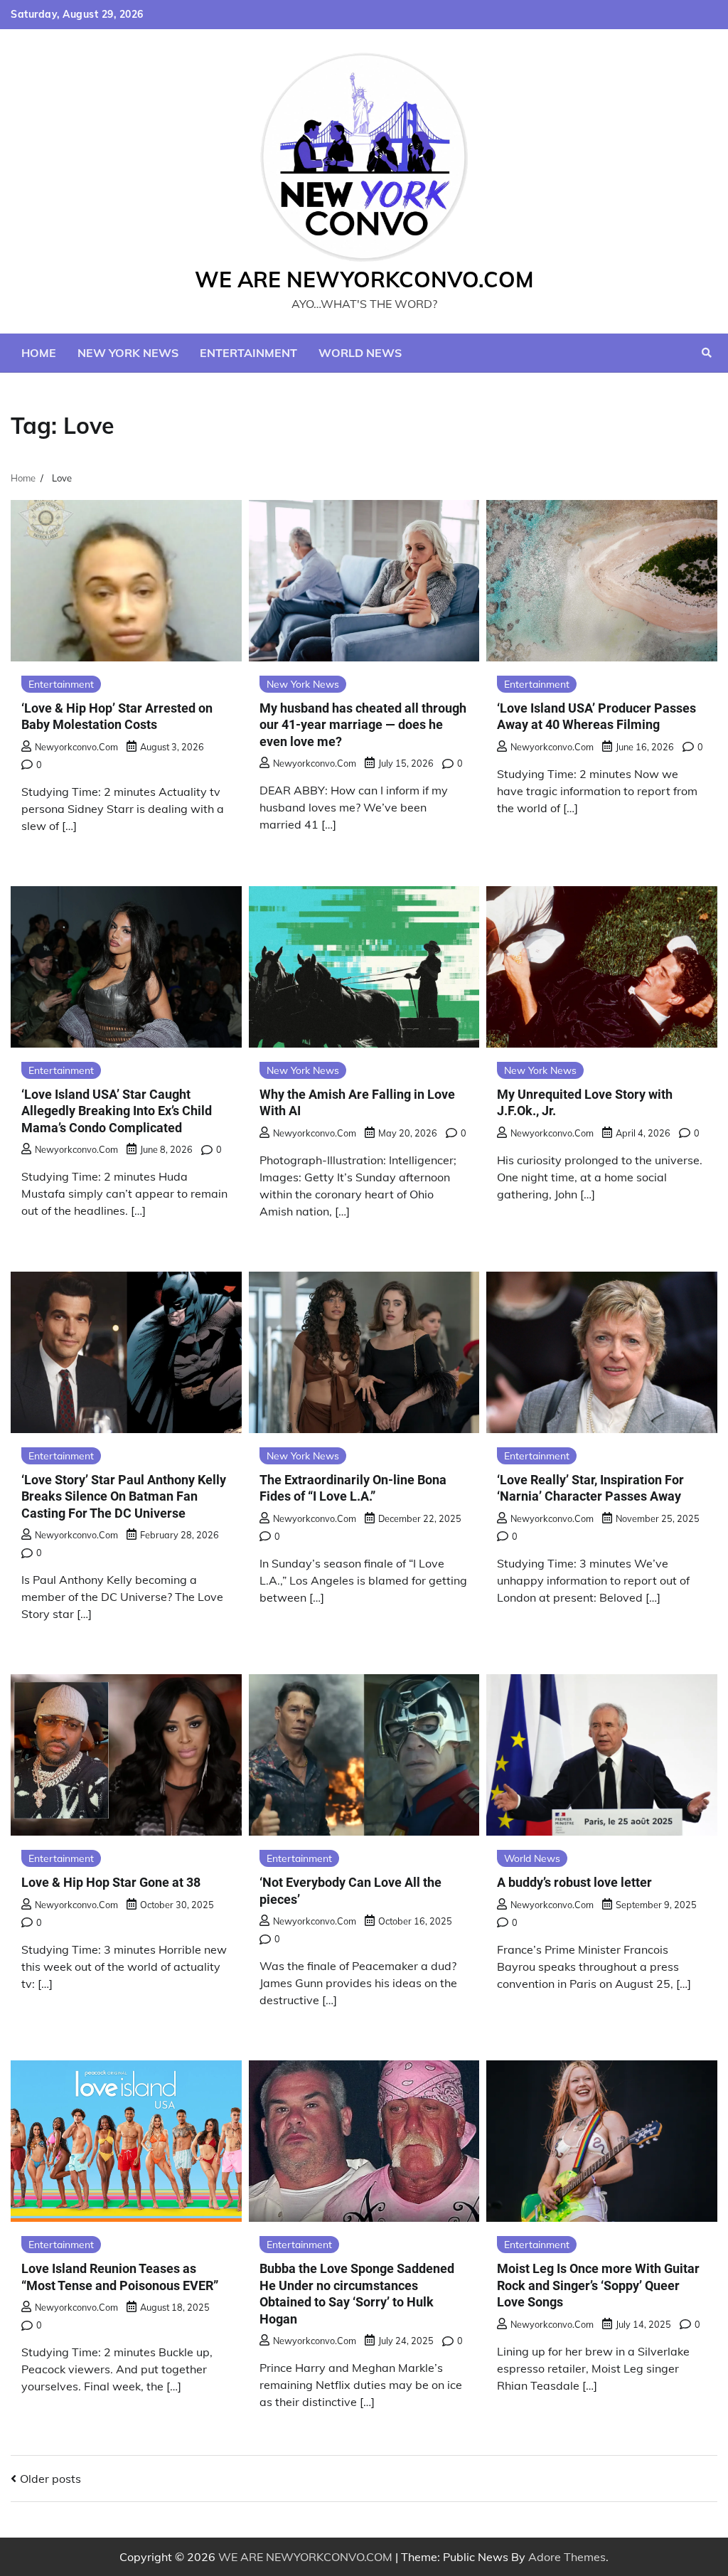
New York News (128, 353)
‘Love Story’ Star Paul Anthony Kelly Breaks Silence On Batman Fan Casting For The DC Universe (124, 1496)
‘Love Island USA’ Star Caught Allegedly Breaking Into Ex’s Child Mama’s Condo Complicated (117, 1111)
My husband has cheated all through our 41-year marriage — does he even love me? (363, 725)
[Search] (707, 353)
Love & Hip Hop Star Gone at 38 (111, 1882)
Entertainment (248, 353)
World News (360, 353)
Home (39, 353)
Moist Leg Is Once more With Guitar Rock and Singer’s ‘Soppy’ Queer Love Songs (598, 2285)
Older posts (50, 2479)
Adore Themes (567, 2557)
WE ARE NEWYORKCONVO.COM (364, 280)
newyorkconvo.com (76, 747)
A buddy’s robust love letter (574, 1882)
